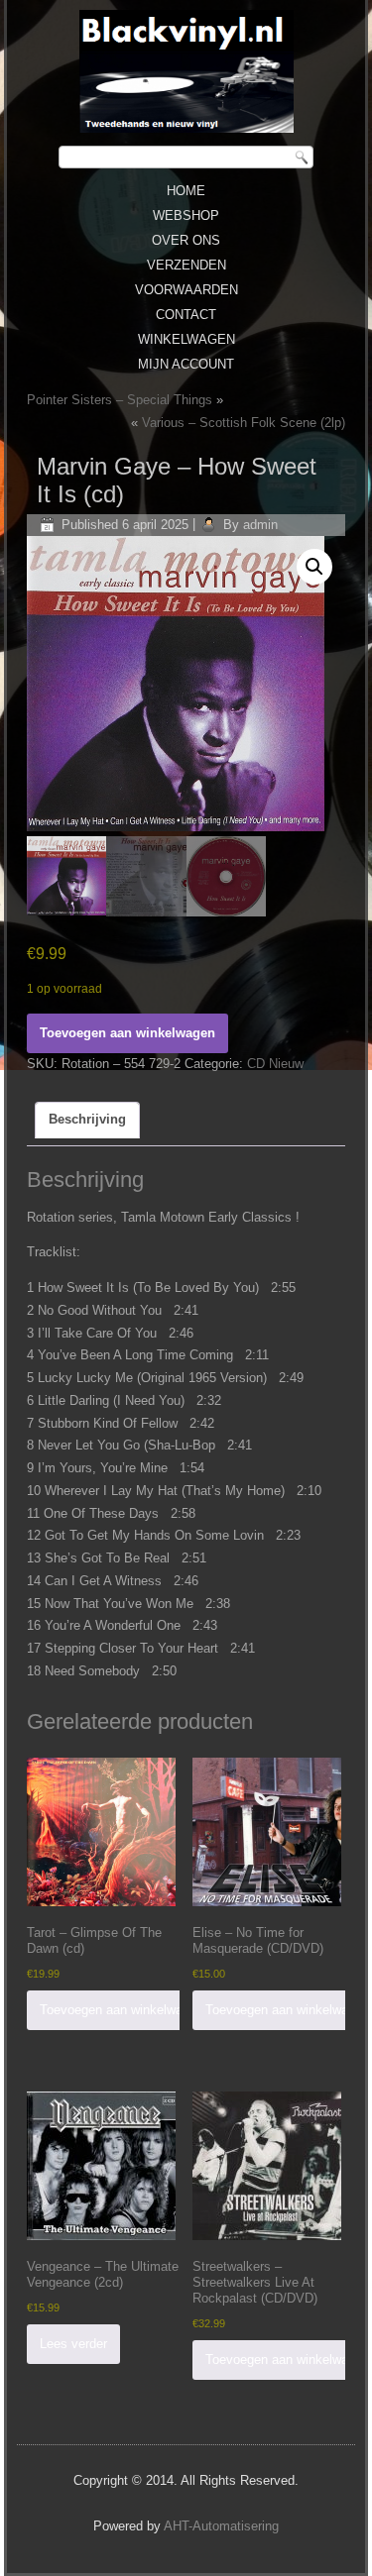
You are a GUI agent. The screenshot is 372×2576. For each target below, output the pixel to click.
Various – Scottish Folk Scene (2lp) (244, 423)
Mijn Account (186, 364)
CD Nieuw (275, 1064)
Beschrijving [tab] (87, 1119)
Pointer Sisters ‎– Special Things (120, 400)
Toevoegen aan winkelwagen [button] (122, 2010)
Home (186, 191)
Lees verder (73, 2344)
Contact (186, 315)
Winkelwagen (186, 339)
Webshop (186, 215)
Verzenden (186, 265)
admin (260, 525)
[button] (314, 567)
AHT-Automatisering (221, 2526)
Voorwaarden (186, 290)
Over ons (186, 240)
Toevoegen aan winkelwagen (127, 1033)
